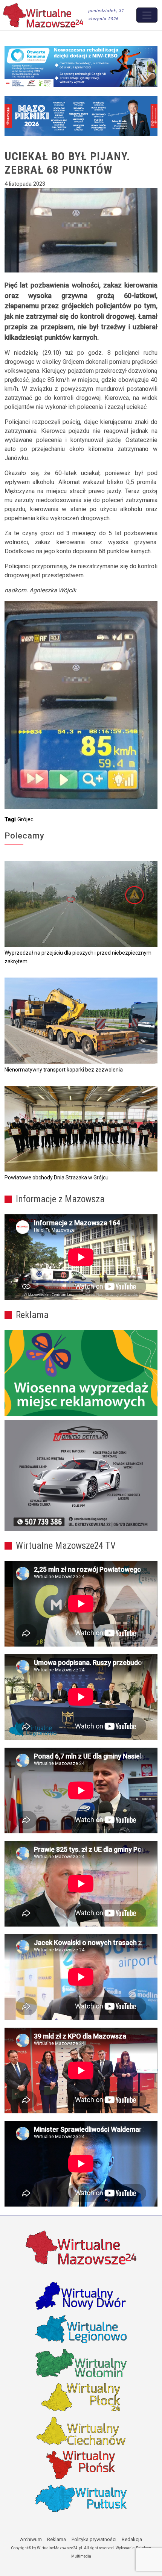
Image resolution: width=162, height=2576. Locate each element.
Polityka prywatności (94, 2539)
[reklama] (81, 1475)
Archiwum (31, 2539)
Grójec (25, 819)
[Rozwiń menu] (147, 15)
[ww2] (81, 1373)
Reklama (57, 2539)
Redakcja (132, 2539)
